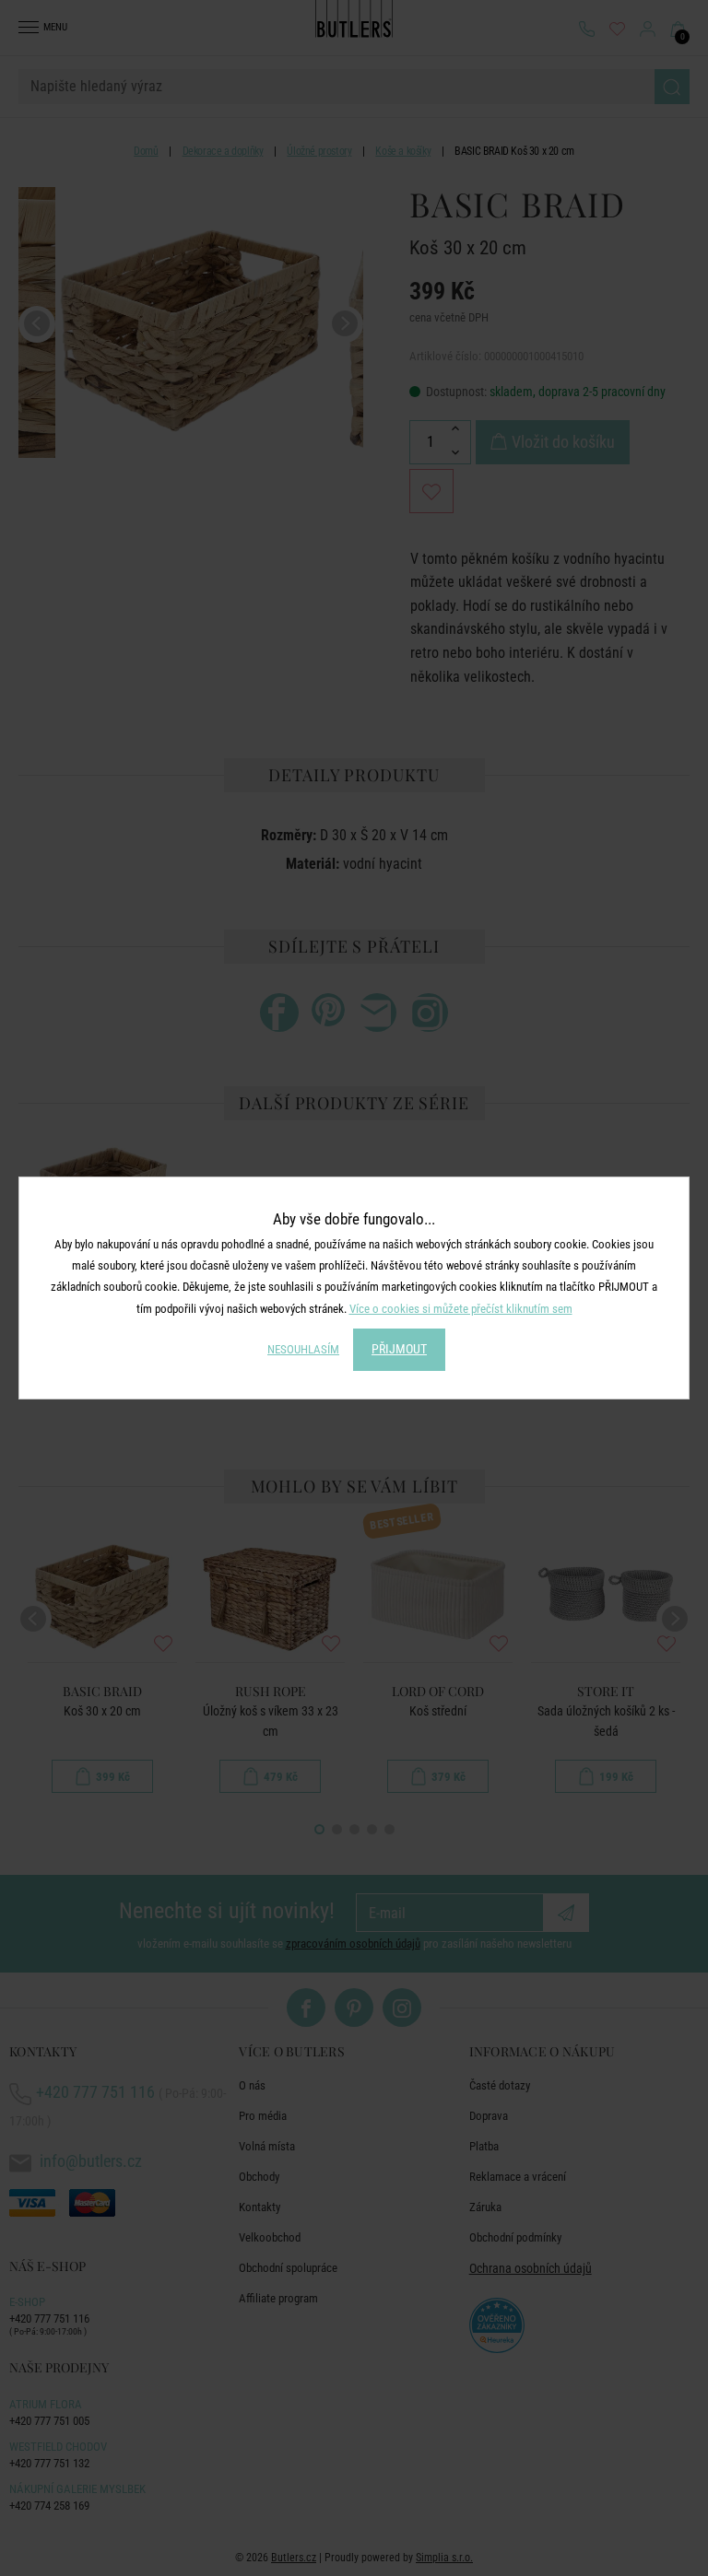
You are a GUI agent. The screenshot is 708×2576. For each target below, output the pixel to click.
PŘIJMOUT (399, 1349)
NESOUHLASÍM (303, 1349)
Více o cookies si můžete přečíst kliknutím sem (461, 1309)
